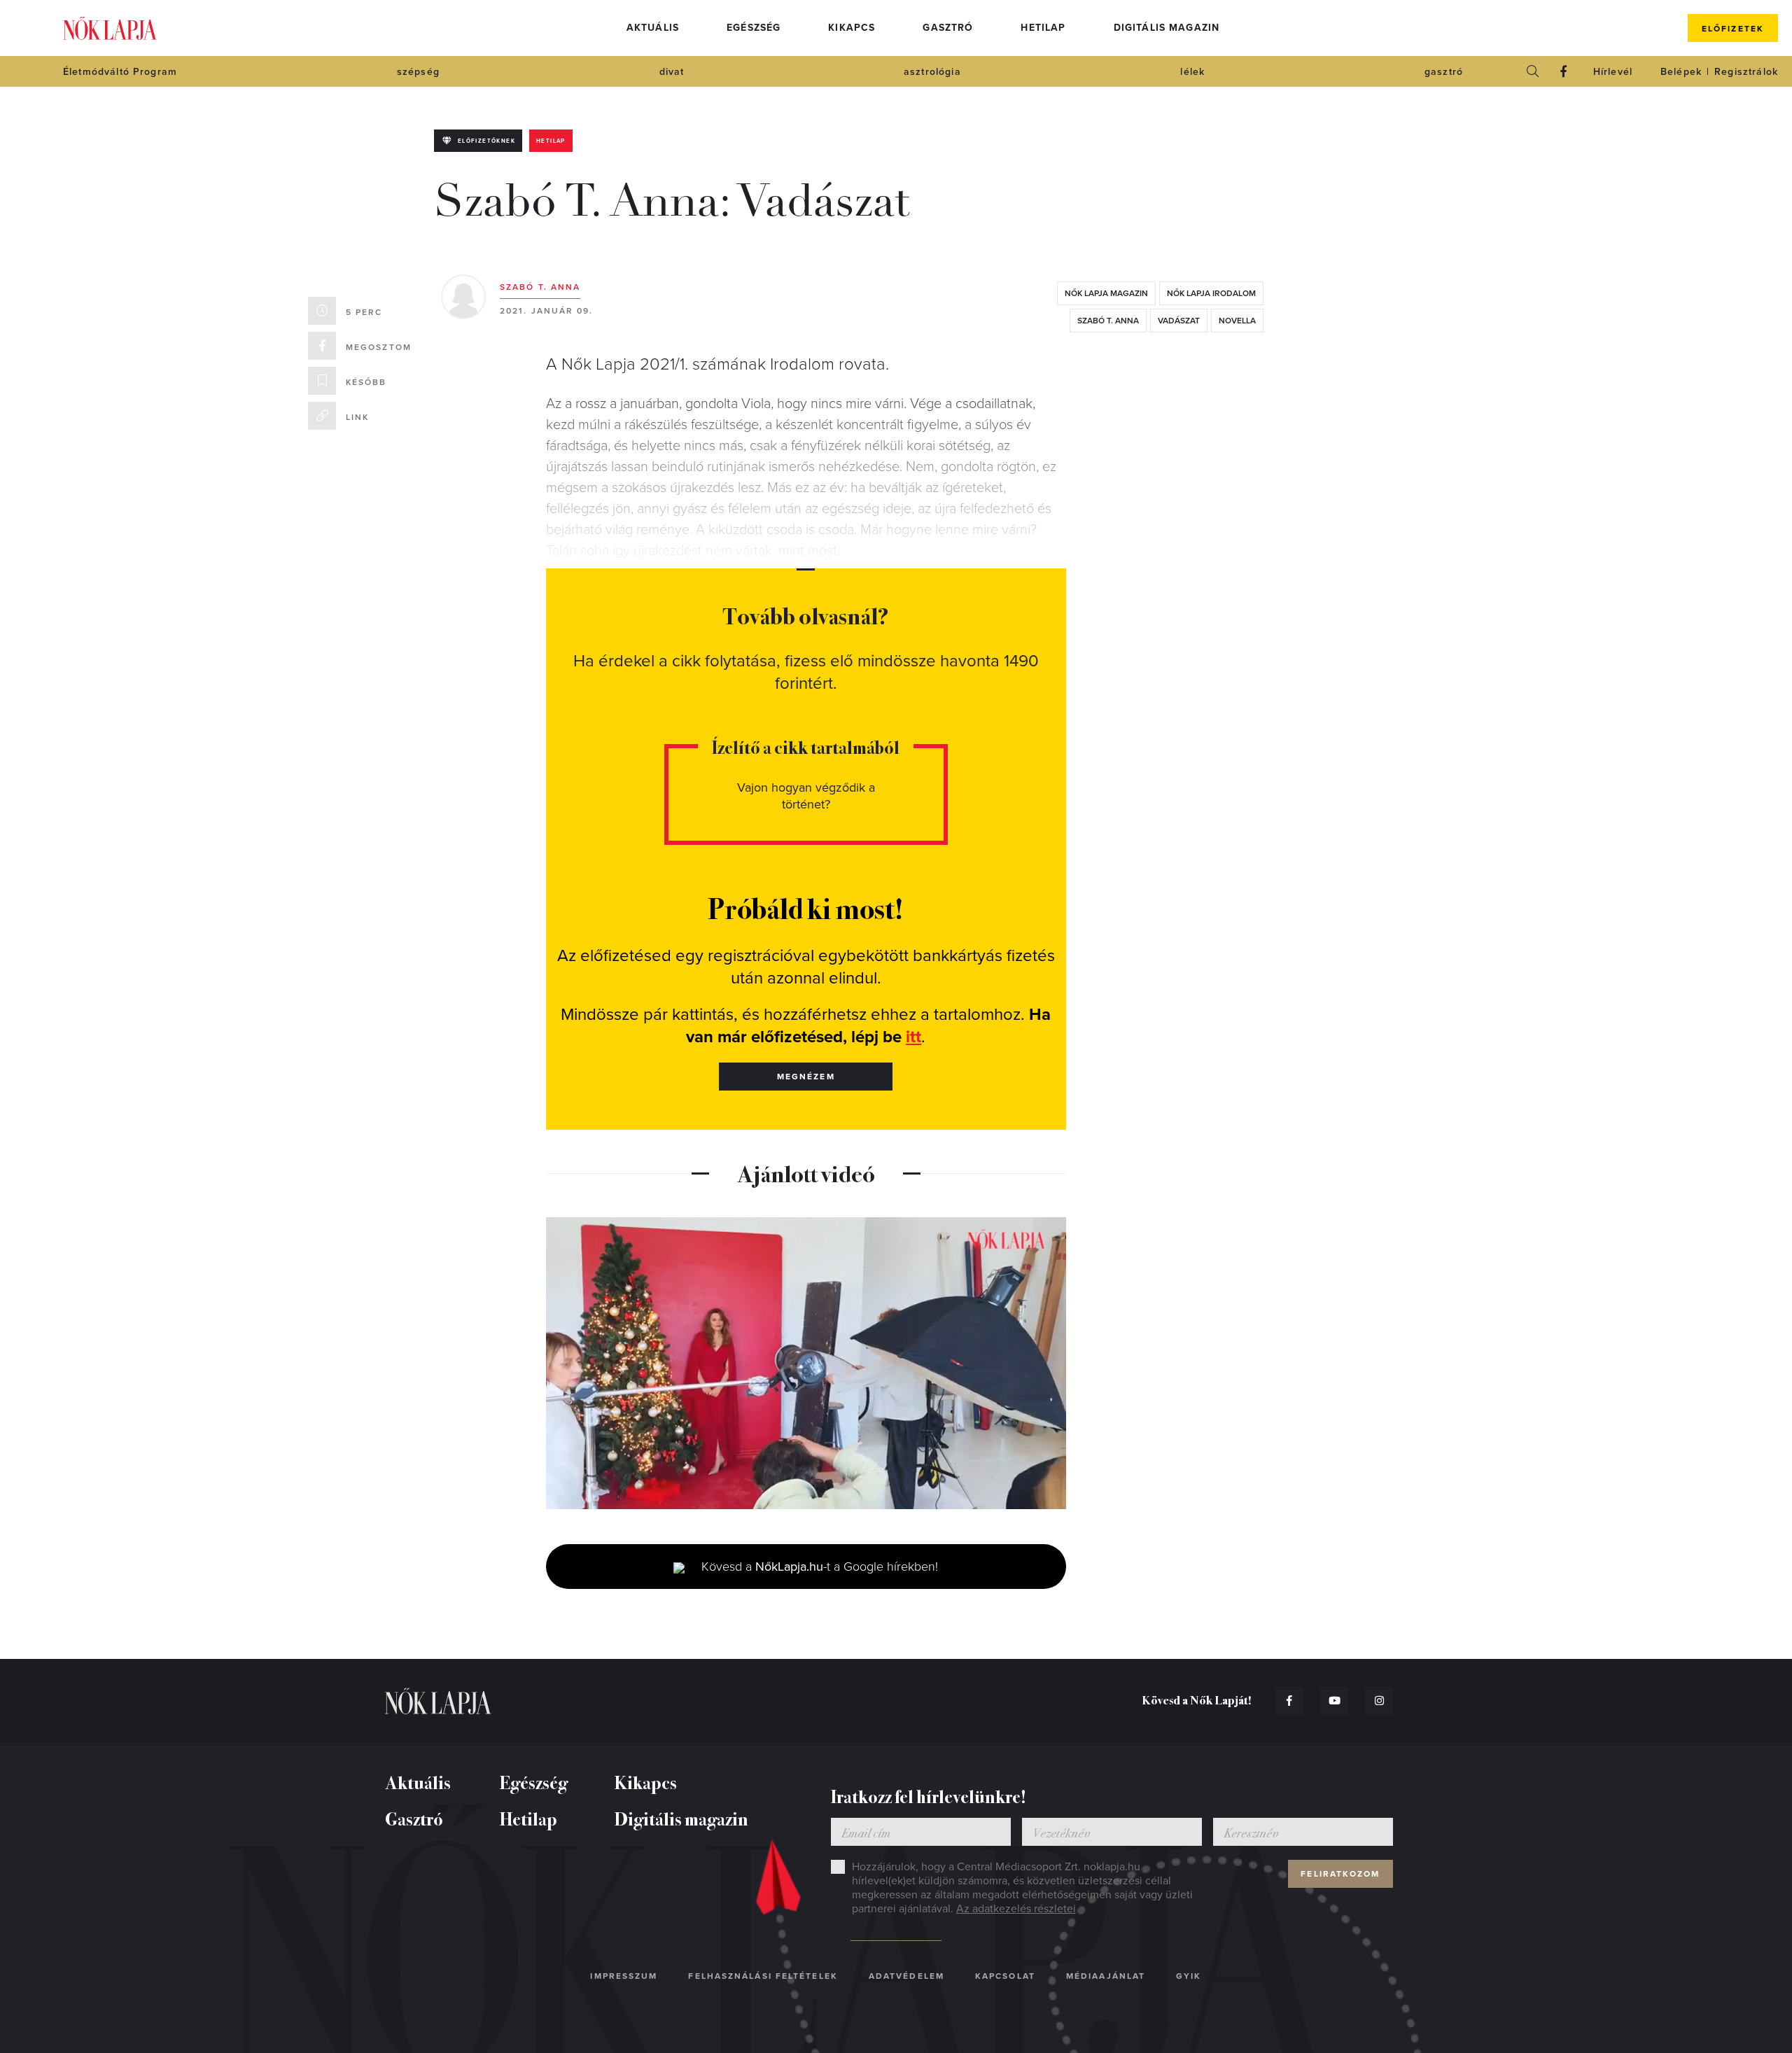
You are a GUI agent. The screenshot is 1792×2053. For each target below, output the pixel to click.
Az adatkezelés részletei (1016, 1909)
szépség (418, 72)
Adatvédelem (906, 1976)
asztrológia (932, 72)
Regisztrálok (1746, 72)
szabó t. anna (1108, 321)
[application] (806, 1364)
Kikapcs (852, 28)
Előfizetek (1733, 29)
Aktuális (653, 28)
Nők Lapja (110, 28)
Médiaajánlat (1106, 1976)
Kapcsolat (1005, 1976)
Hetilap (1043, 28)
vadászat (1179, 321)
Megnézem (806, 1077)
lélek (1192, 72)
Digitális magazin (1167, 28)
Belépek (1681, 72)
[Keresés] (1533, 71)
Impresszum (624, 1976)
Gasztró (948, 28)
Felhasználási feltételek (763, 1976)
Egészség (754, 28)
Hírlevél (1613, 72)
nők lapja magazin (1106, 293)
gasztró (1444, 72)
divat (672, 72)
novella (1237, 321)
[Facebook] (1564, 71)
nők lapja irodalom (1211, 293)
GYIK (1189, 1976)
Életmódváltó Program (120, 72)
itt (913, 1037)
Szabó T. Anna (540, 287)
